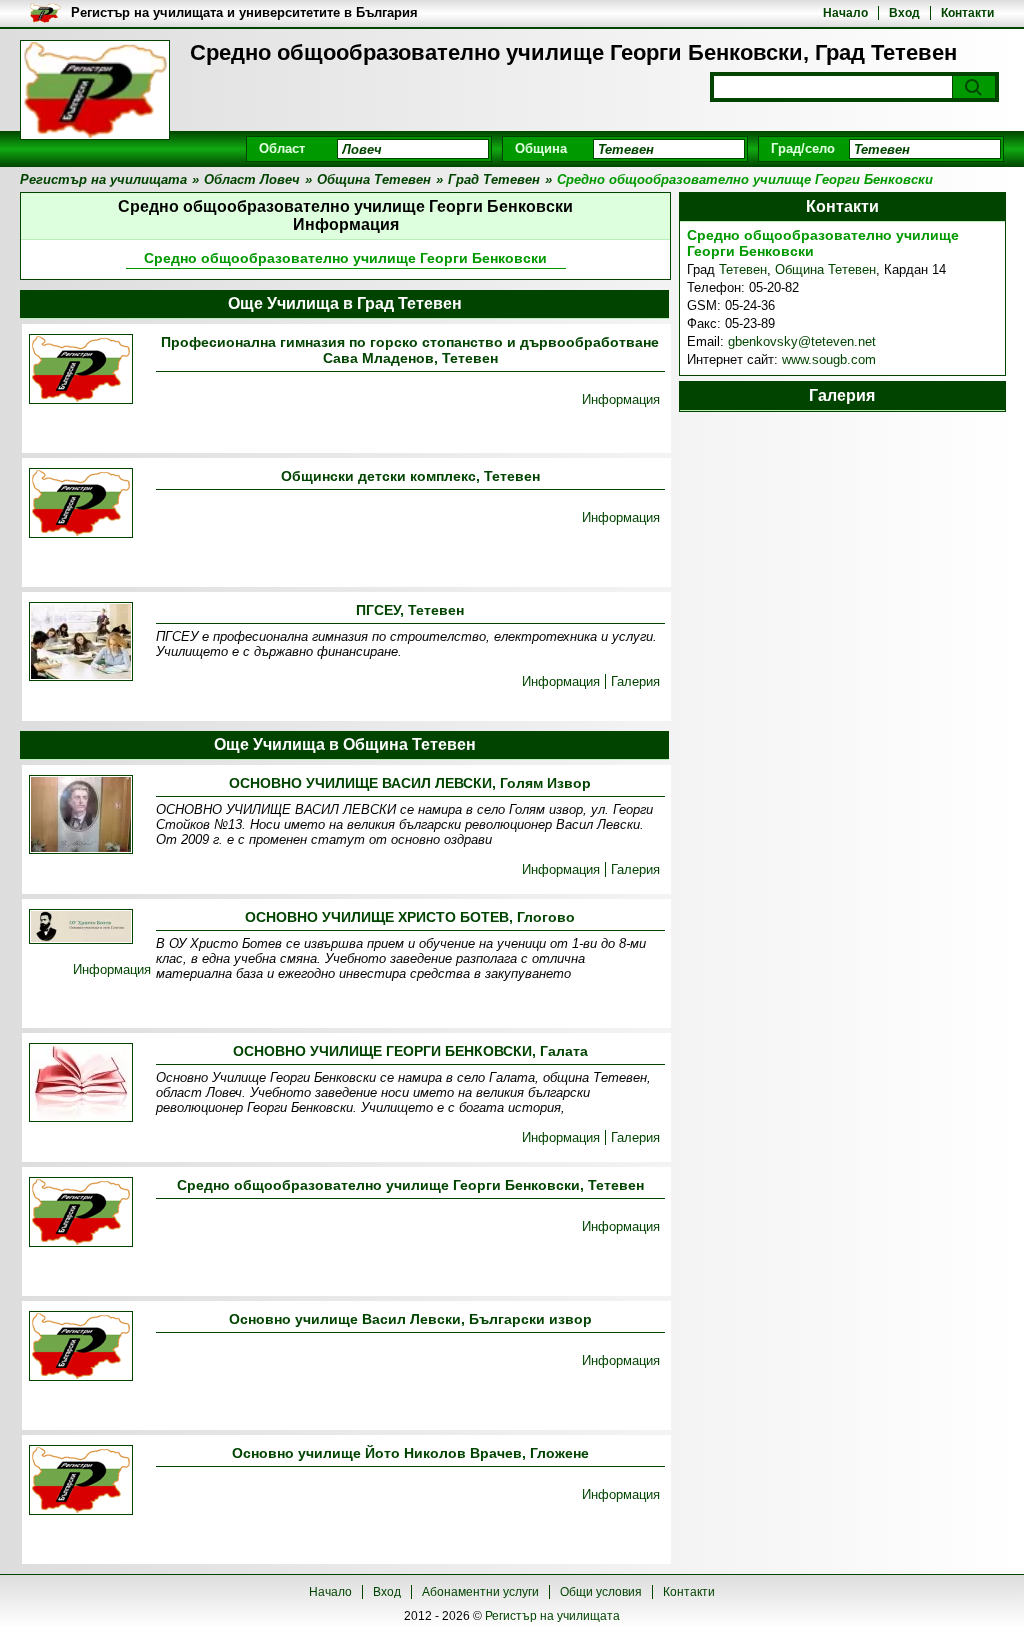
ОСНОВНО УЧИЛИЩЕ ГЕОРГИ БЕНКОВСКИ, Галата (410, 1051)
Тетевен (743, 269)
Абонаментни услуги (480, 1592)
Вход (904, 13)
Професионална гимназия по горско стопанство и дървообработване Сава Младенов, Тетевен (410, 350)
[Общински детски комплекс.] (81, 504)
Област (282, 148)
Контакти (967, 13)
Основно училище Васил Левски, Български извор (410, 1319)
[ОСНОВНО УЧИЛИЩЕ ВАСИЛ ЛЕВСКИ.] (81, 816)
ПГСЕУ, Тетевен (410, 610)
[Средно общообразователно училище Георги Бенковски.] (81, 1213)
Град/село (803, 148)
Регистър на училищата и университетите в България (244, 12)
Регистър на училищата (552, 1616)
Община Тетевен (825, 269)
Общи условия (601, 1592)
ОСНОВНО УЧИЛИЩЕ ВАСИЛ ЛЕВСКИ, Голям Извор (410, 783)
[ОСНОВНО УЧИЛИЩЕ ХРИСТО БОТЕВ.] (81, 928)
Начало (845, 13)
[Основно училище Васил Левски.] (81, 1347)
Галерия (635, 681)
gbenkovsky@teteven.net (802, 341)
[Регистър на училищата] (95, 90)
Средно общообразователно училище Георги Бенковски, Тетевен (410, 1185)
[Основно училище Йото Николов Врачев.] (81, 1481)
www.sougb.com (829, 359)
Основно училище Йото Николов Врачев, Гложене (410, 1453)
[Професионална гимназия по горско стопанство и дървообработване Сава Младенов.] (81, 370)
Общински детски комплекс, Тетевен (410, 476)
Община (541, 148)
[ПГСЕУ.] (81, 643)
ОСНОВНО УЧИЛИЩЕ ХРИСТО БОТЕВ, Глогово (410, 917)
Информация (621, 399)
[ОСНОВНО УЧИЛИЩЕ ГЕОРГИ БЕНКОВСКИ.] (81, 1084)
